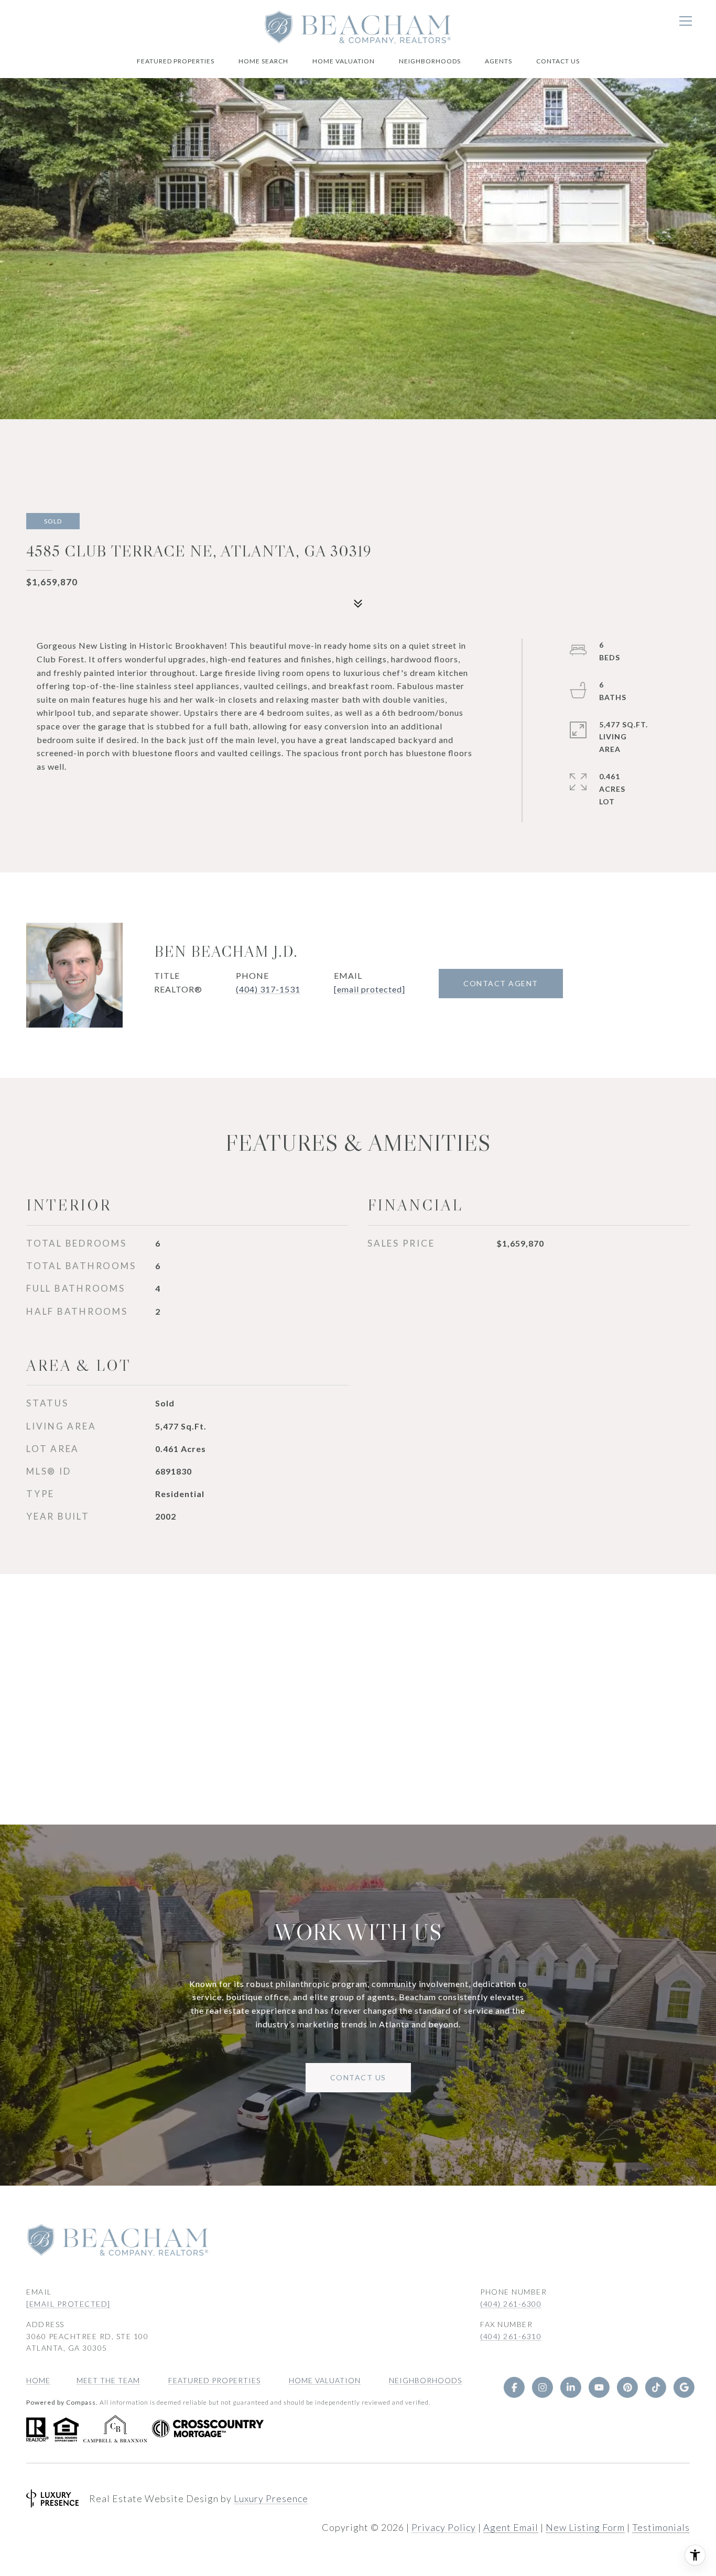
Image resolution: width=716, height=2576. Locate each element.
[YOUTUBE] (599, 2387)
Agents (498, 61)
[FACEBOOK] (514, 2387)
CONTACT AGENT (501, 983)
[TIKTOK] (656, 2387)
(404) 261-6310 (511, 2336)
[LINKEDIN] (571, 2387)
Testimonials (661, 2527)
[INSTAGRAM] (543, 2387)
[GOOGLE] (684, 2387)
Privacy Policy (444, 2527)
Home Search (263, 61)
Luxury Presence (271, 2498)
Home (38, 2380)
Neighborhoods (430, 61)
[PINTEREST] (627, 2387)
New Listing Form (585, 2527)
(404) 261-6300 (511, 2304)
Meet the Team (108, 2380)
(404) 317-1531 (268, 989)
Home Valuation (344, 61)
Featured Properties (176, 61)
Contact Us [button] (358, 2077)
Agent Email (511, 2527)
